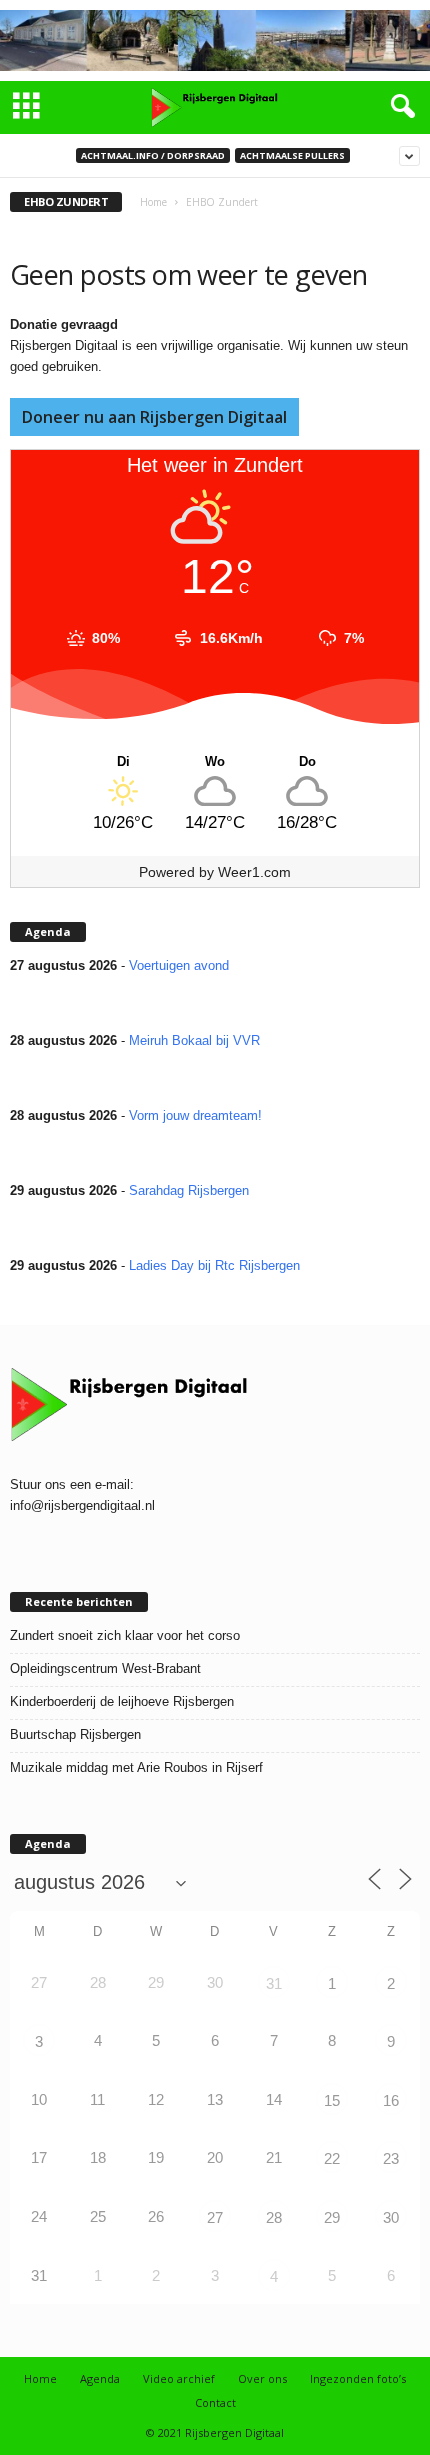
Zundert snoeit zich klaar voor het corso (125, 1635)
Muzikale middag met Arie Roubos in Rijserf (136, 1767)
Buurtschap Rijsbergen (75, 1734)
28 (274, 2217)
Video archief (179, 2378)
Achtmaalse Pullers (292, 155)
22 (332, 2158)
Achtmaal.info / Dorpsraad (153, 155)
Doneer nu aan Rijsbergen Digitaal (154, 417)
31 (274, 1983)
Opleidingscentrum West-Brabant (105, 1668)
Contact (215, 2402)
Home (153, 202)
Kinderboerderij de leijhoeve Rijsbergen (122, 1701)
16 (391, 2100)
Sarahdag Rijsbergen (189, 1190)
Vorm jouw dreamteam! (195, 1115)
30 (391, 2217)
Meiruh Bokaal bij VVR (194, 1040)
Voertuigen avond (179, 965)
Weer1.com (254, 872)
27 (215, 2217)
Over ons (262, 2378)
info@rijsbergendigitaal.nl (82, 1505)
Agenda (100, 2378)
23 (391, 2158)
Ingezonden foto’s (358, 2378)
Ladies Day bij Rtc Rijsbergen (214, 1265)
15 (332, 2100)
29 (332, 2217)
